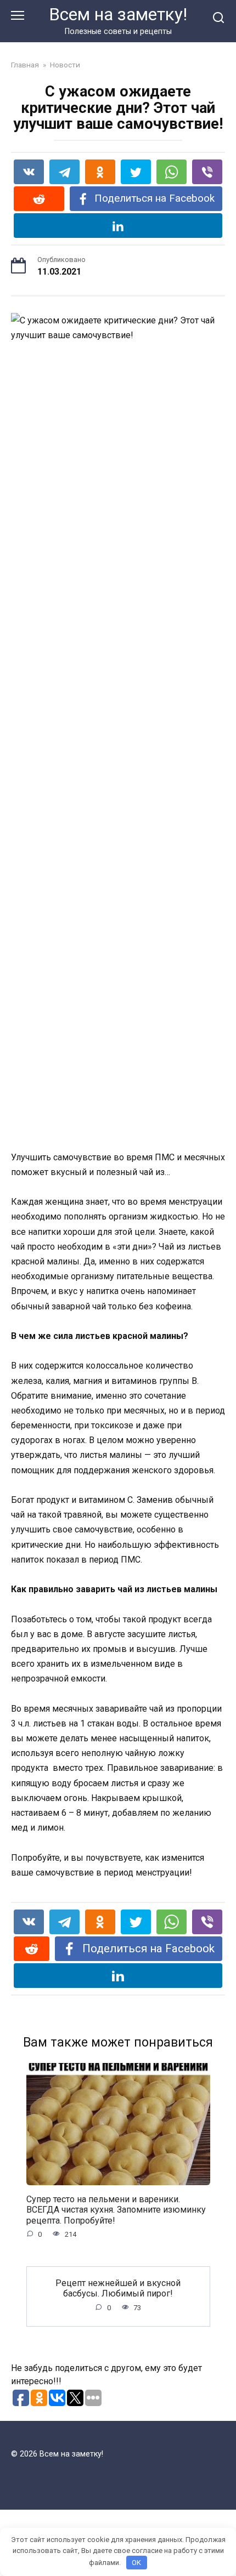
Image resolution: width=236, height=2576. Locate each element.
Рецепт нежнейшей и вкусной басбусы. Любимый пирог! (118, 2288)
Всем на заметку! (118, 15)
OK (136, 2563)
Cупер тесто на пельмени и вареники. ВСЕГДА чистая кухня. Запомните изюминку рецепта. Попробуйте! (116, 2210)
